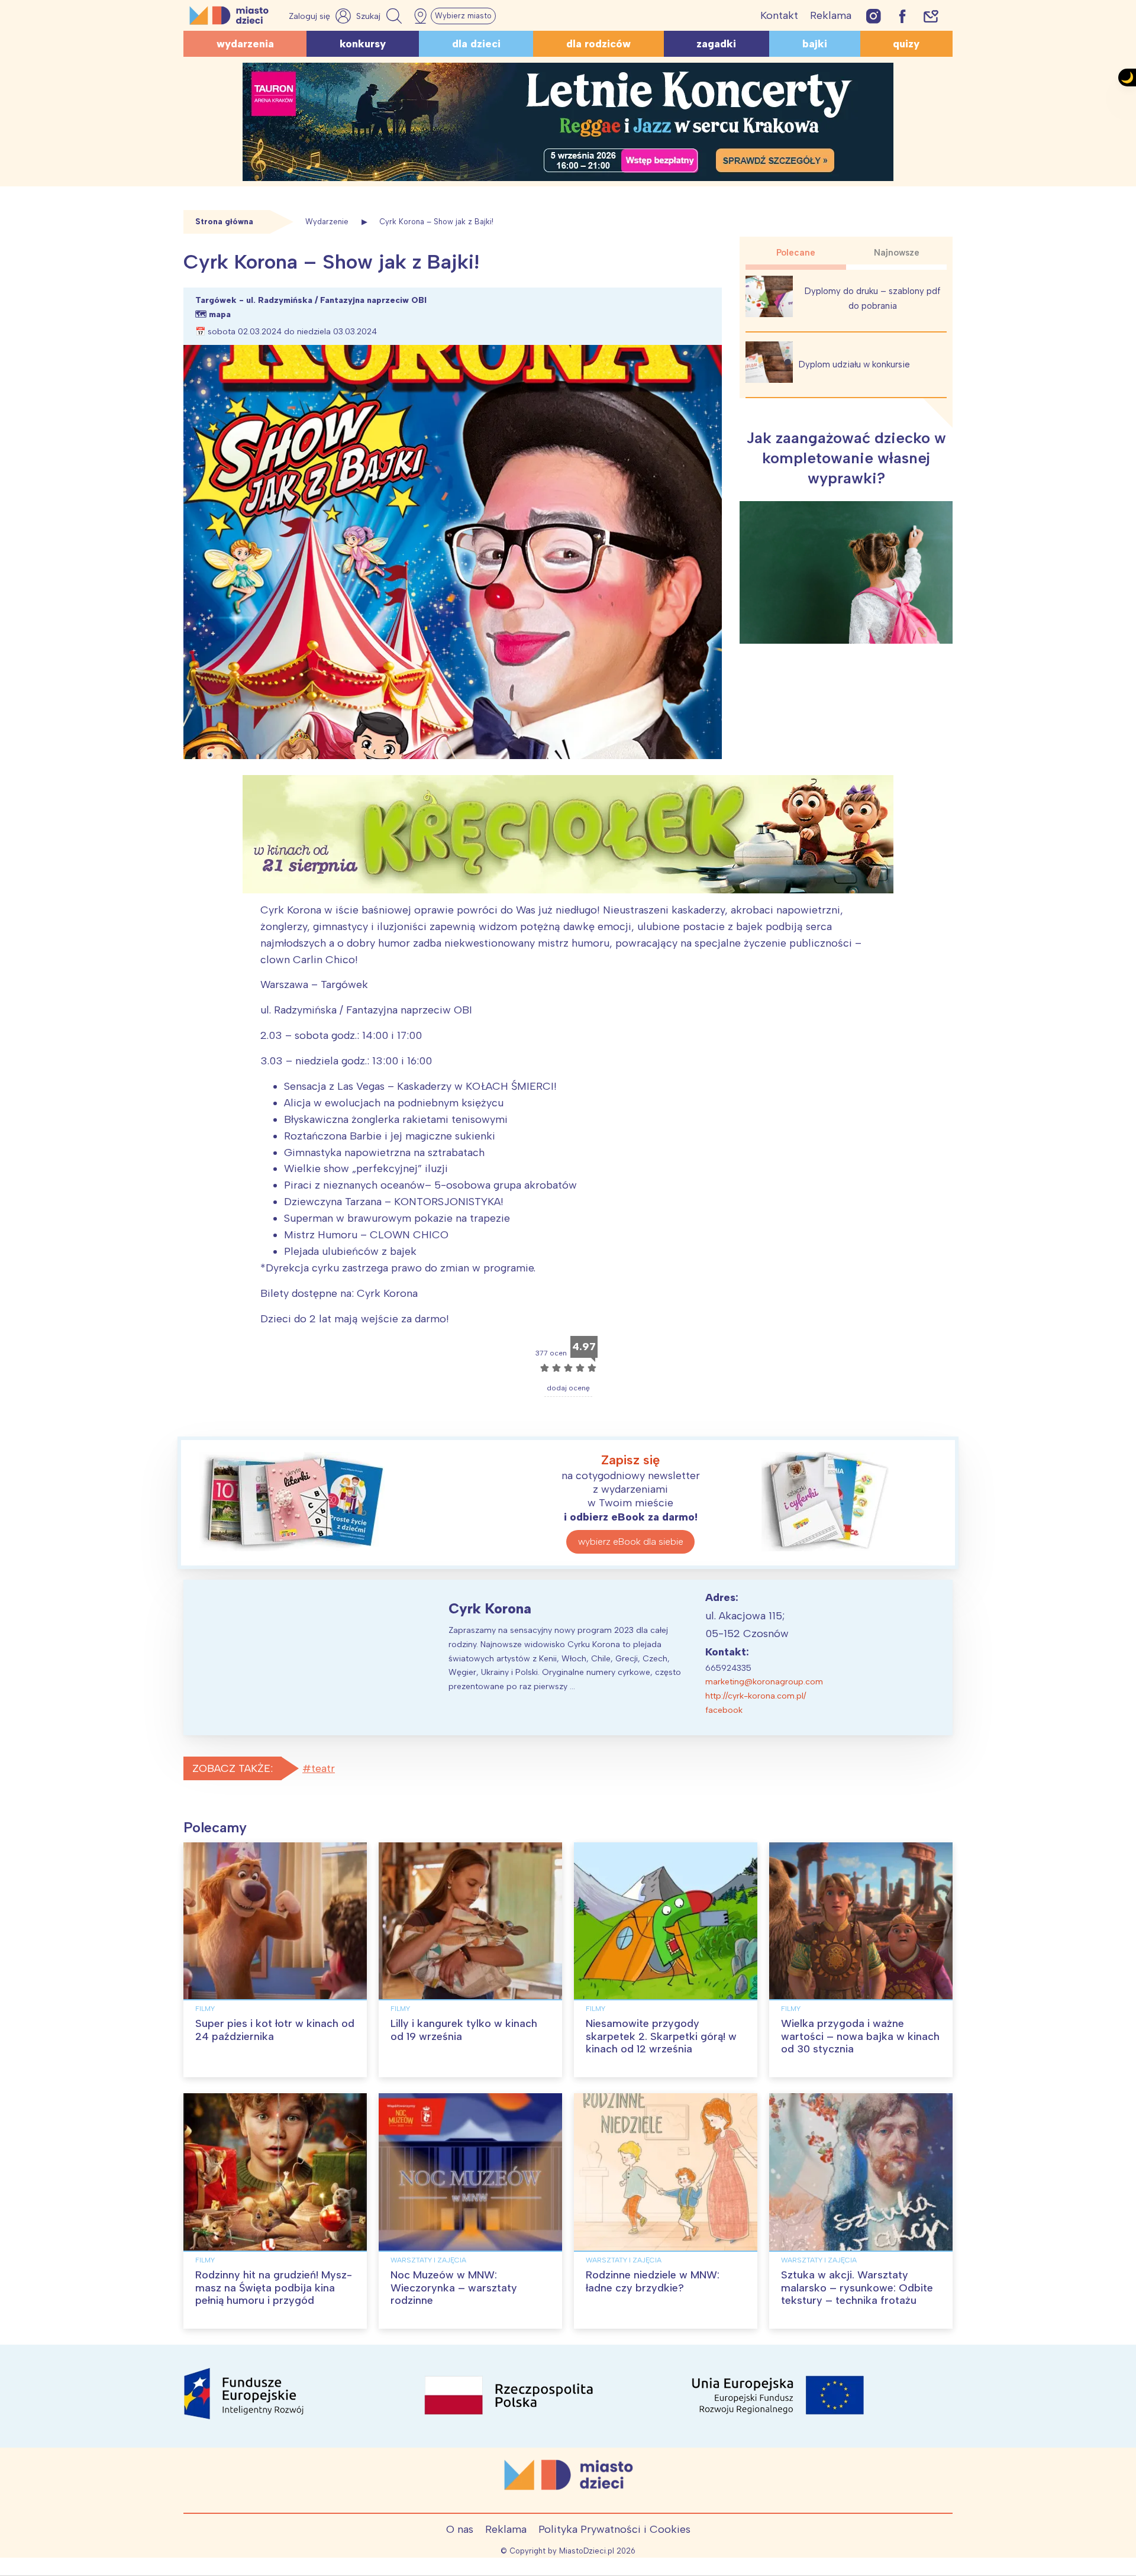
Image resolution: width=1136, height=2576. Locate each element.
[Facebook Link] (902, 16)
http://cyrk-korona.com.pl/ (756, 1696)
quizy (906, 44)
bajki (815, 44)
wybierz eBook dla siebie (631, 1542)
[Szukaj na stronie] (380, 16)
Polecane (796, 253)
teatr (323, 1768)
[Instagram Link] (874, 16)
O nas (460, 2529)
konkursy (363, 44)
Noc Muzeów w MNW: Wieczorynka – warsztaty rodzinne (454, 2288)
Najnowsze (897, 253)
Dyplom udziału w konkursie (854, 364)
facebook (724, 1710)
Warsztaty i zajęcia (428, 2260)
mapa (220, 314)
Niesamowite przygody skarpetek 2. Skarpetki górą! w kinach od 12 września (661, 2036)
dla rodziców (598, 44)
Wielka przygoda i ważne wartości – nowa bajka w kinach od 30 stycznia (860, 2036)
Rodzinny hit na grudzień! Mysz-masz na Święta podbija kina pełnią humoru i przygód (274, 2288)
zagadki (716, 44)
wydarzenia (245, 44)
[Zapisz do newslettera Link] (931, 16)
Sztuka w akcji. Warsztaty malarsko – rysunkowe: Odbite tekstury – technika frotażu (857, 2288)
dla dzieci (476, 44)
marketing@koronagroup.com (764, 1682)
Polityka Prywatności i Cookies (614, 2529)
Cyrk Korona (490, 1608)
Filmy (205, 2009)
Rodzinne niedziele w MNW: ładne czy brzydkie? (653, 2281)
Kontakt (779, 15)
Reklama (831, 15)
